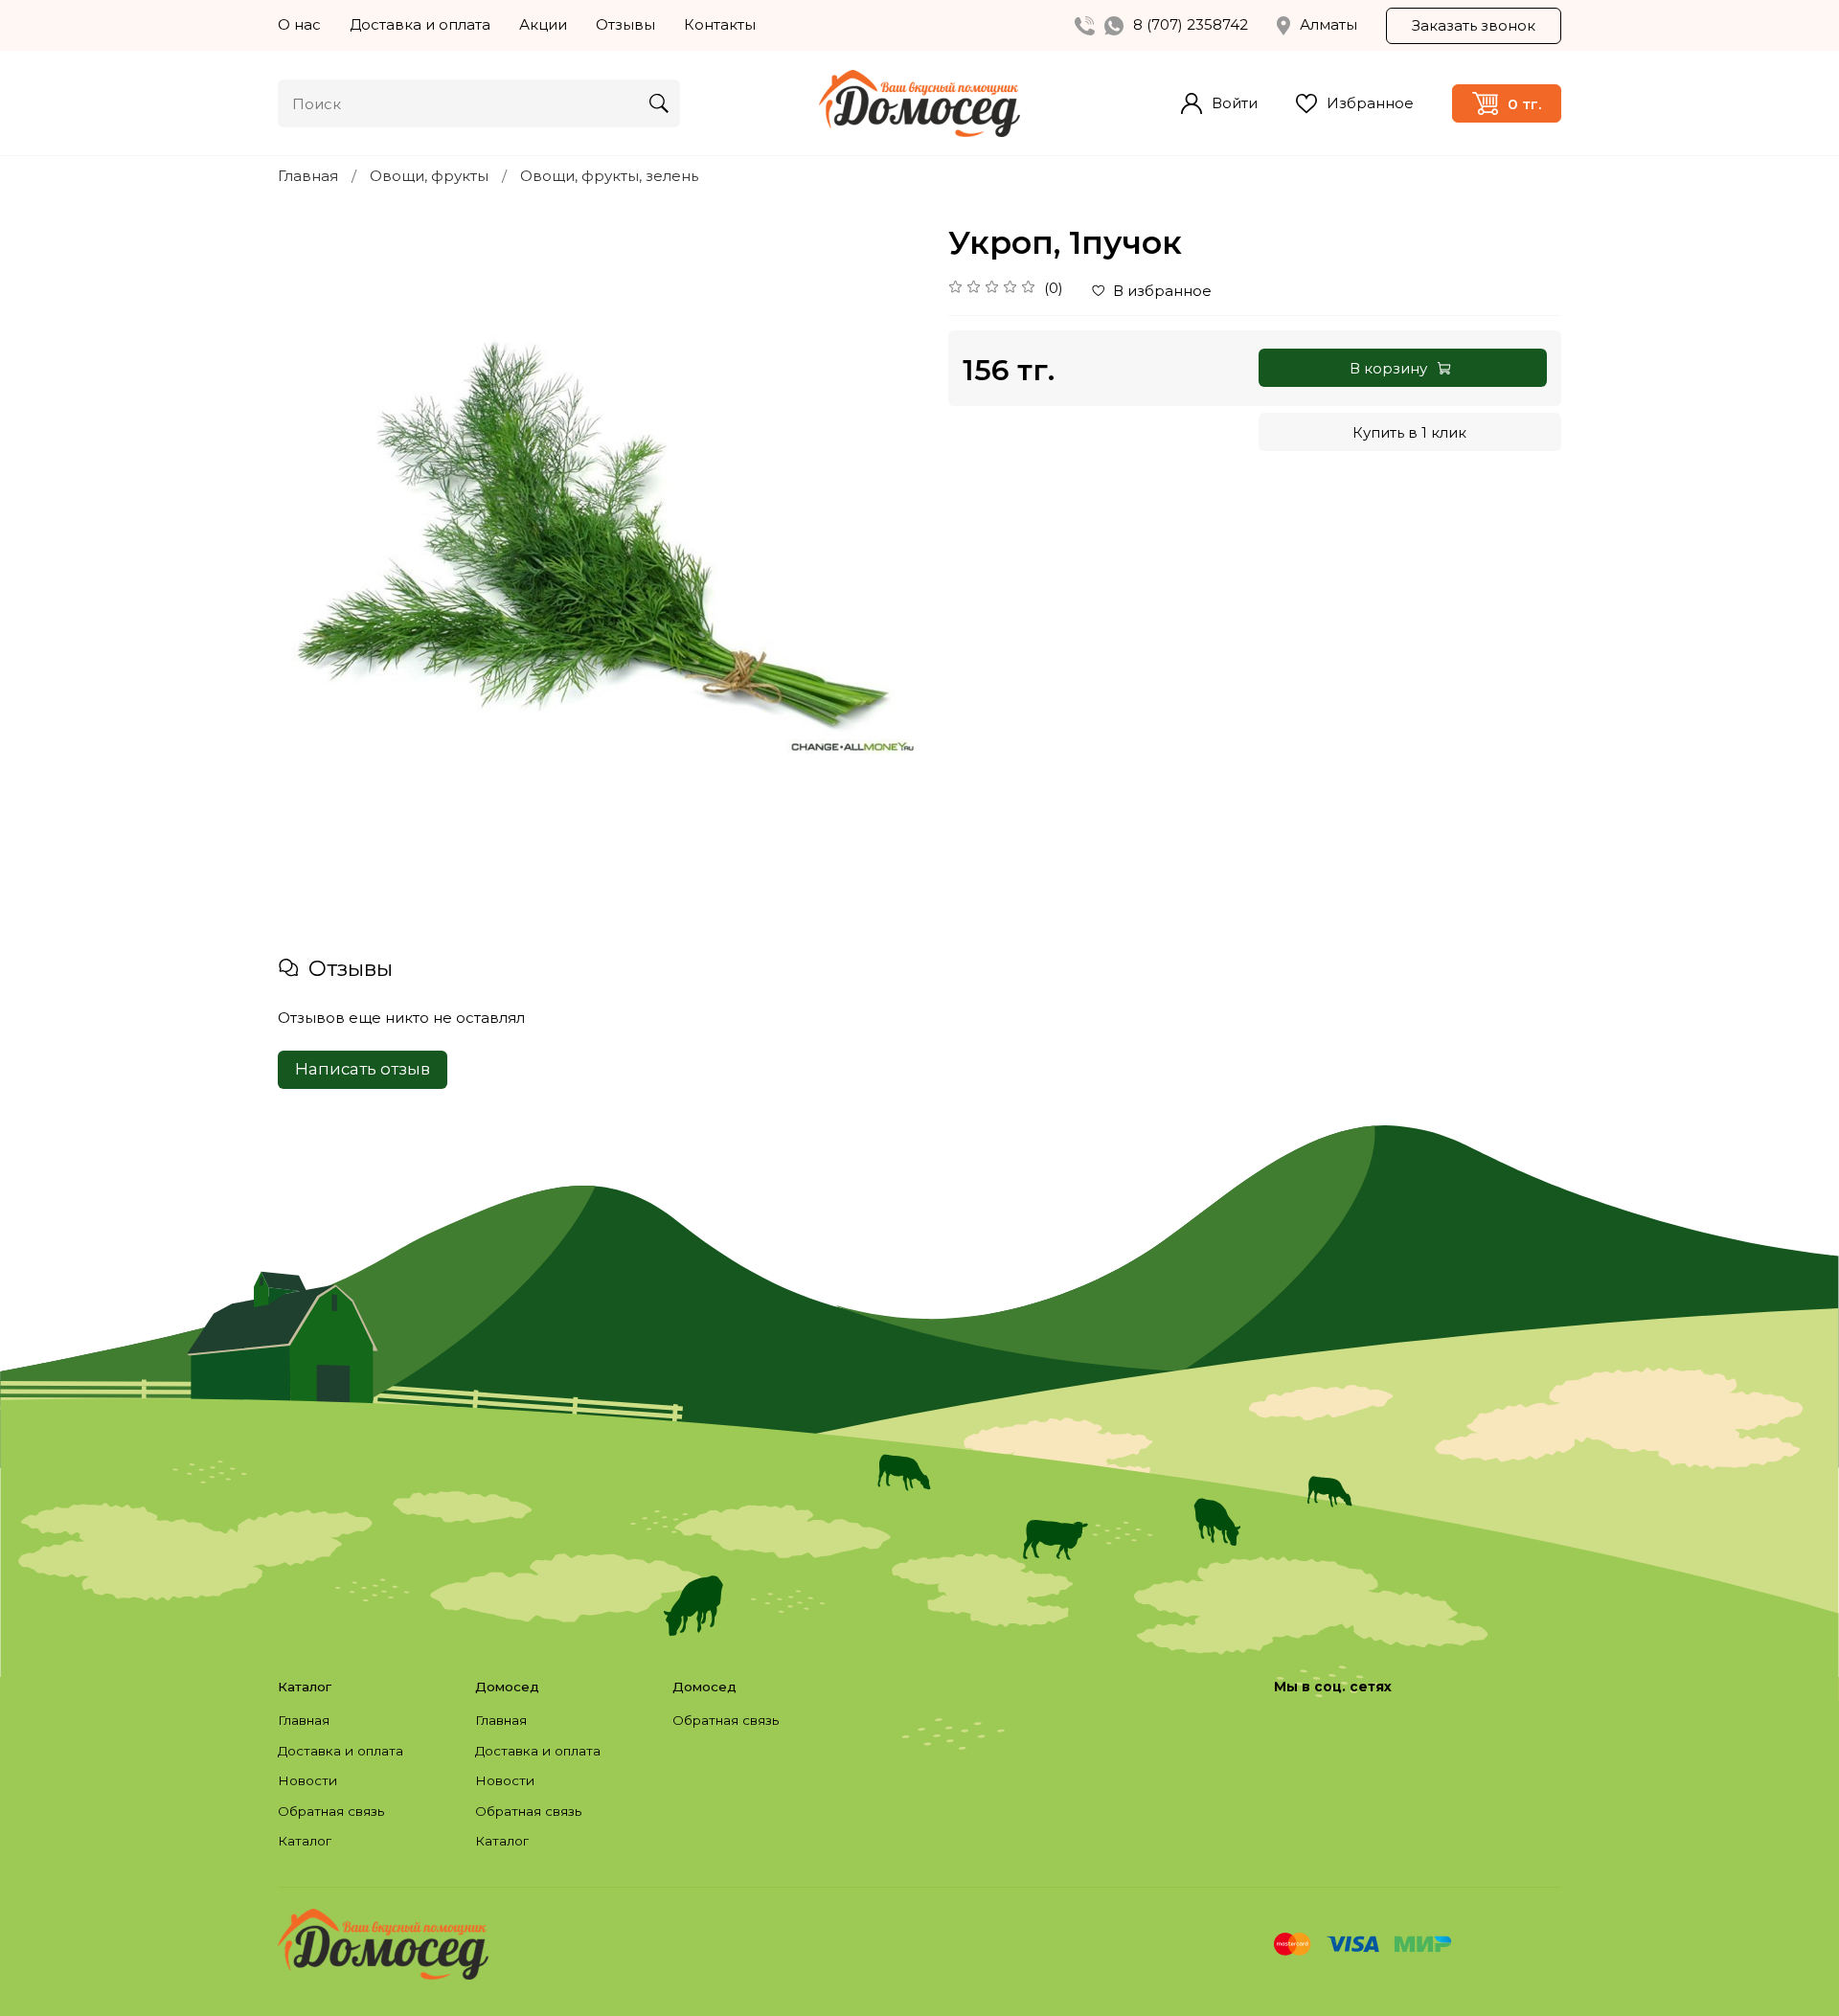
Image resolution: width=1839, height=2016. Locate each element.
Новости (307, 1780)
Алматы (1328, 24)
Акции (543, 24)
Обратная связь (331, 1811)
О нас (299, 24)
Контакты (720, 24)
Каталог (305, 1841)
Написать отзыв (363, 1069)
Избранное (1370, 103)
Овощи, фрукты (429, 176)
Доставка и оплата (420, 24)
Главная (308, 176)
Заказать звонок (1474, 25)
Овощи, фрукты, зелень (609, 176)
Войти (1235, 103)
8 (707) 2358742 (1191, 24)
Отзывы (625, 24)
